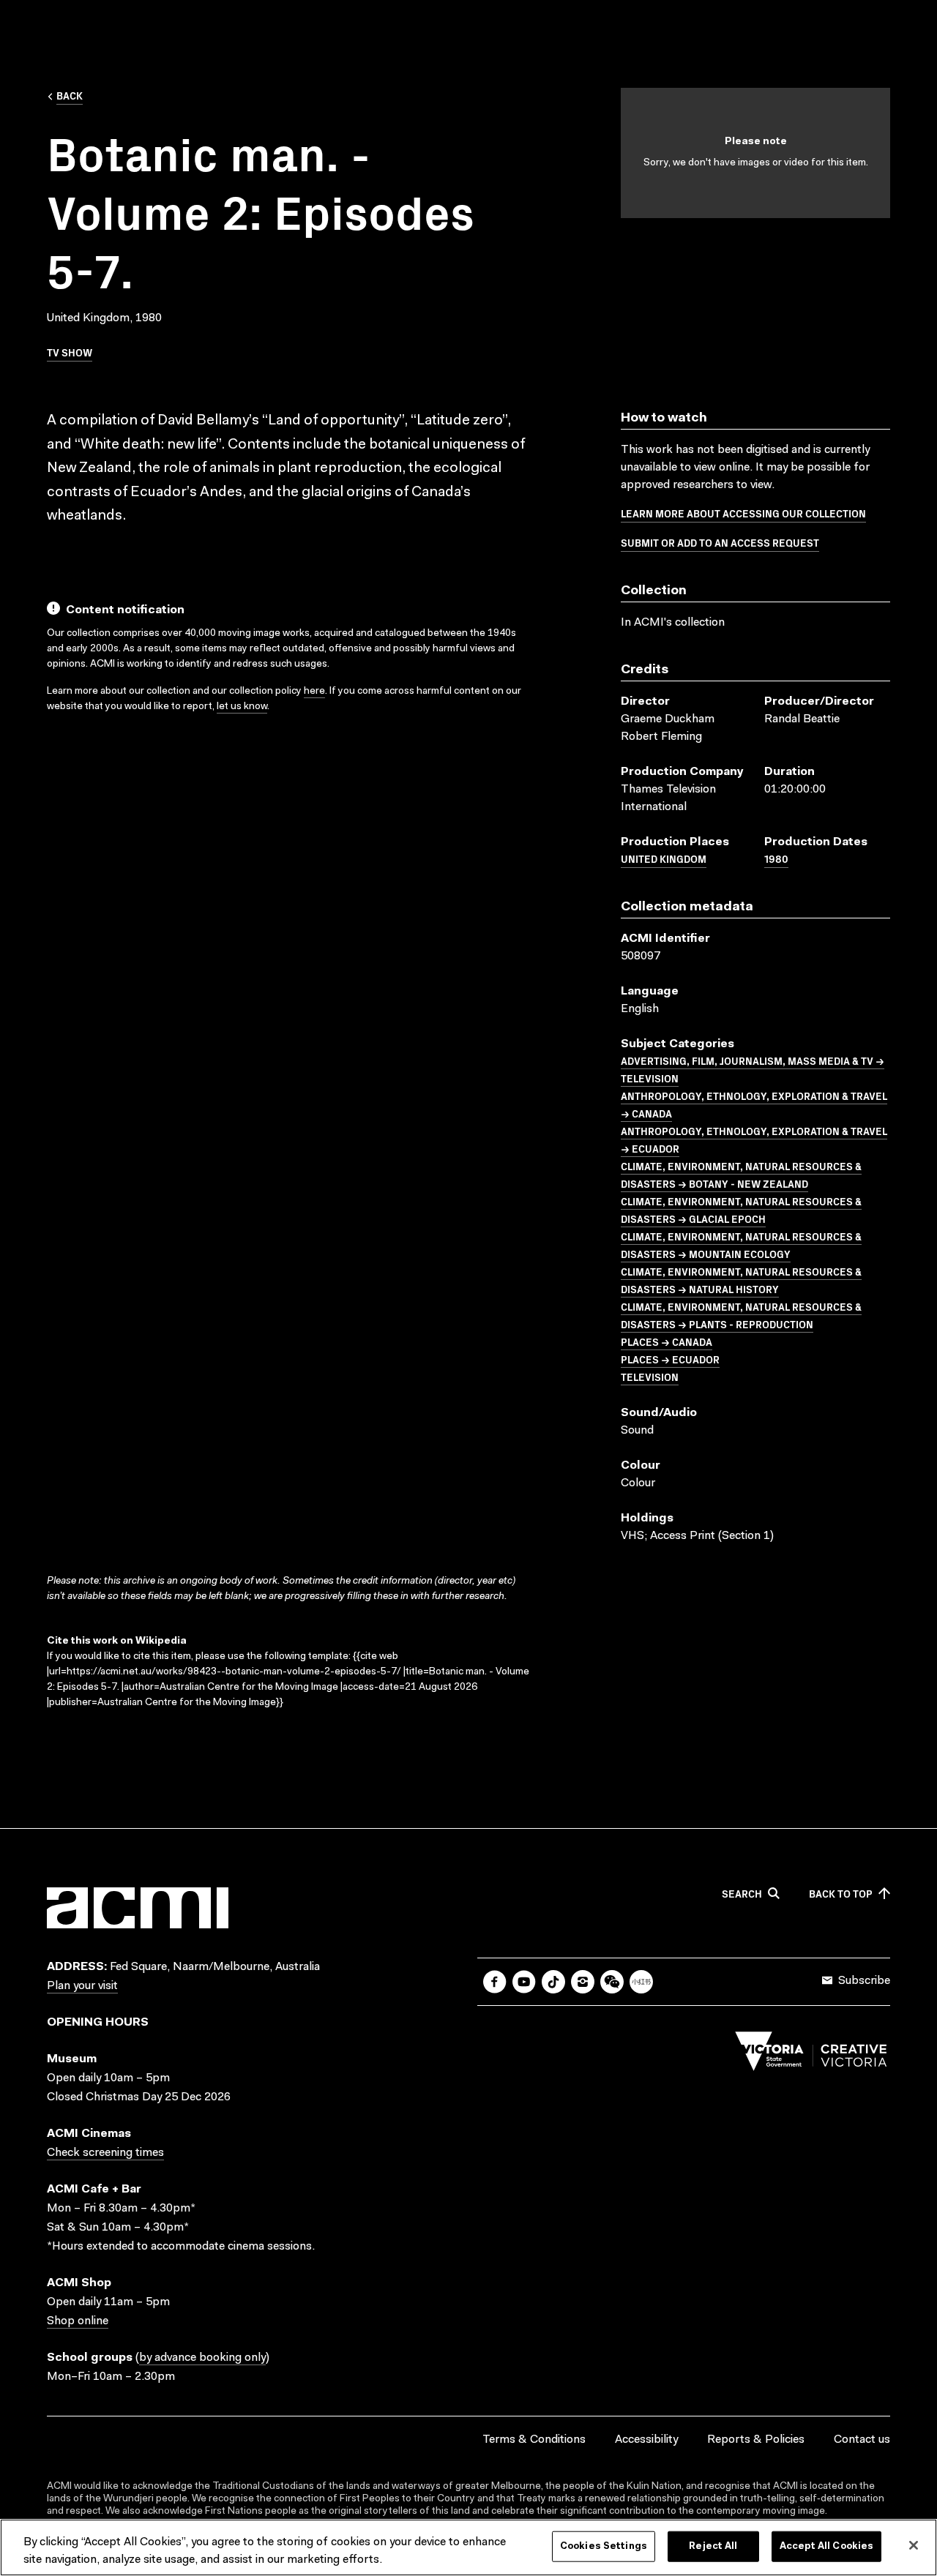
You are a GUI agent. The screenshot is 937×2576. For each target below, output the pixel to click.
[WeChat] (612, 1982)
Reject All (713, 2546)
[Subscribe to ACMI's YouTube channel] (524, 1982)
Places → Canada (667, 1341)
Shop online (78, 2321)
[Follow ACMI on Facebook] (495, 1982)
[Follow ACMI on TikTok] (553, 1982)
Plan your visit (82, 1986)
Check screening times (105, 2153)
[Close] (914, 2545)
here (314, 692)
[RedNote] (641, 1982)
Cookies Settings (604, 2546)
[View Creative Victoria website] (811, 2055)
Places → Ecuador (670, 1359)
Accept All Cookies (826, 2546)
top (841, 1894)
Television (650, 1377)
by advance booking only (202, 2358)
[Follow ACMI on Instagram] (583, 1982)
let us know (242, 707)
